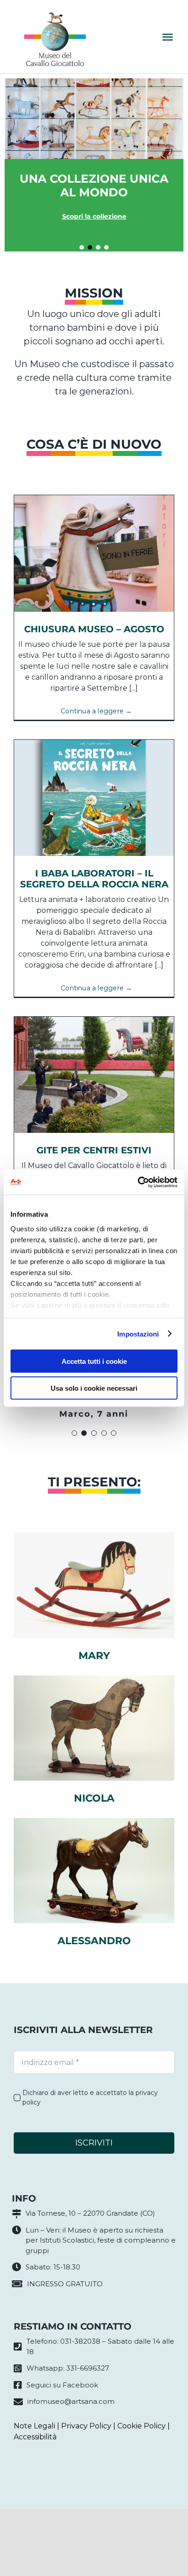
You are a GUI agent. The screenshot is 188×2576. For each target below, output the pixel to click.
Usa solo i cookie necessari (94, 1388)
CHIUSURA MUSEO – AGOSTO (94, 629)
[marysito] (94, 1536)
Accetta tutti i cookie (94, 1361)
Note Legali (34, 2426)
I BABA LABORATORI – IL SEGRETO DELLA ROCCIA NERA (94, 879)
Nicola (94, 1798)
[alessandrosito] (94, 1821)
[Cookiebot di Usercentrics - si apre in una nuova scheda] (138, 1182)
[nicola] (94, 1679)
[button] (82, 247)
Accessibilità (35, 2437)
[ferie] (94, 499)
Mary (94, 1656)
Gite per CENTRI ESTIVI (94, 1150)
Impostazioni (138, 1334)
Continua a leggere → (96, 711)
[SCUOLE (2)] (94, 1020)
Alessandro (94, 1941)
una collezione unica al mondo (94, 185)
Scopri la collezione (94, 216)
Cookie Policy (141, 2426)
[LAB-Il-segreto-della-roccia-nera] (94, 743)
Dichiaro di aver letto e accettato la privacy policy (90, 2097)
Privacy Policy (86, 2426)
